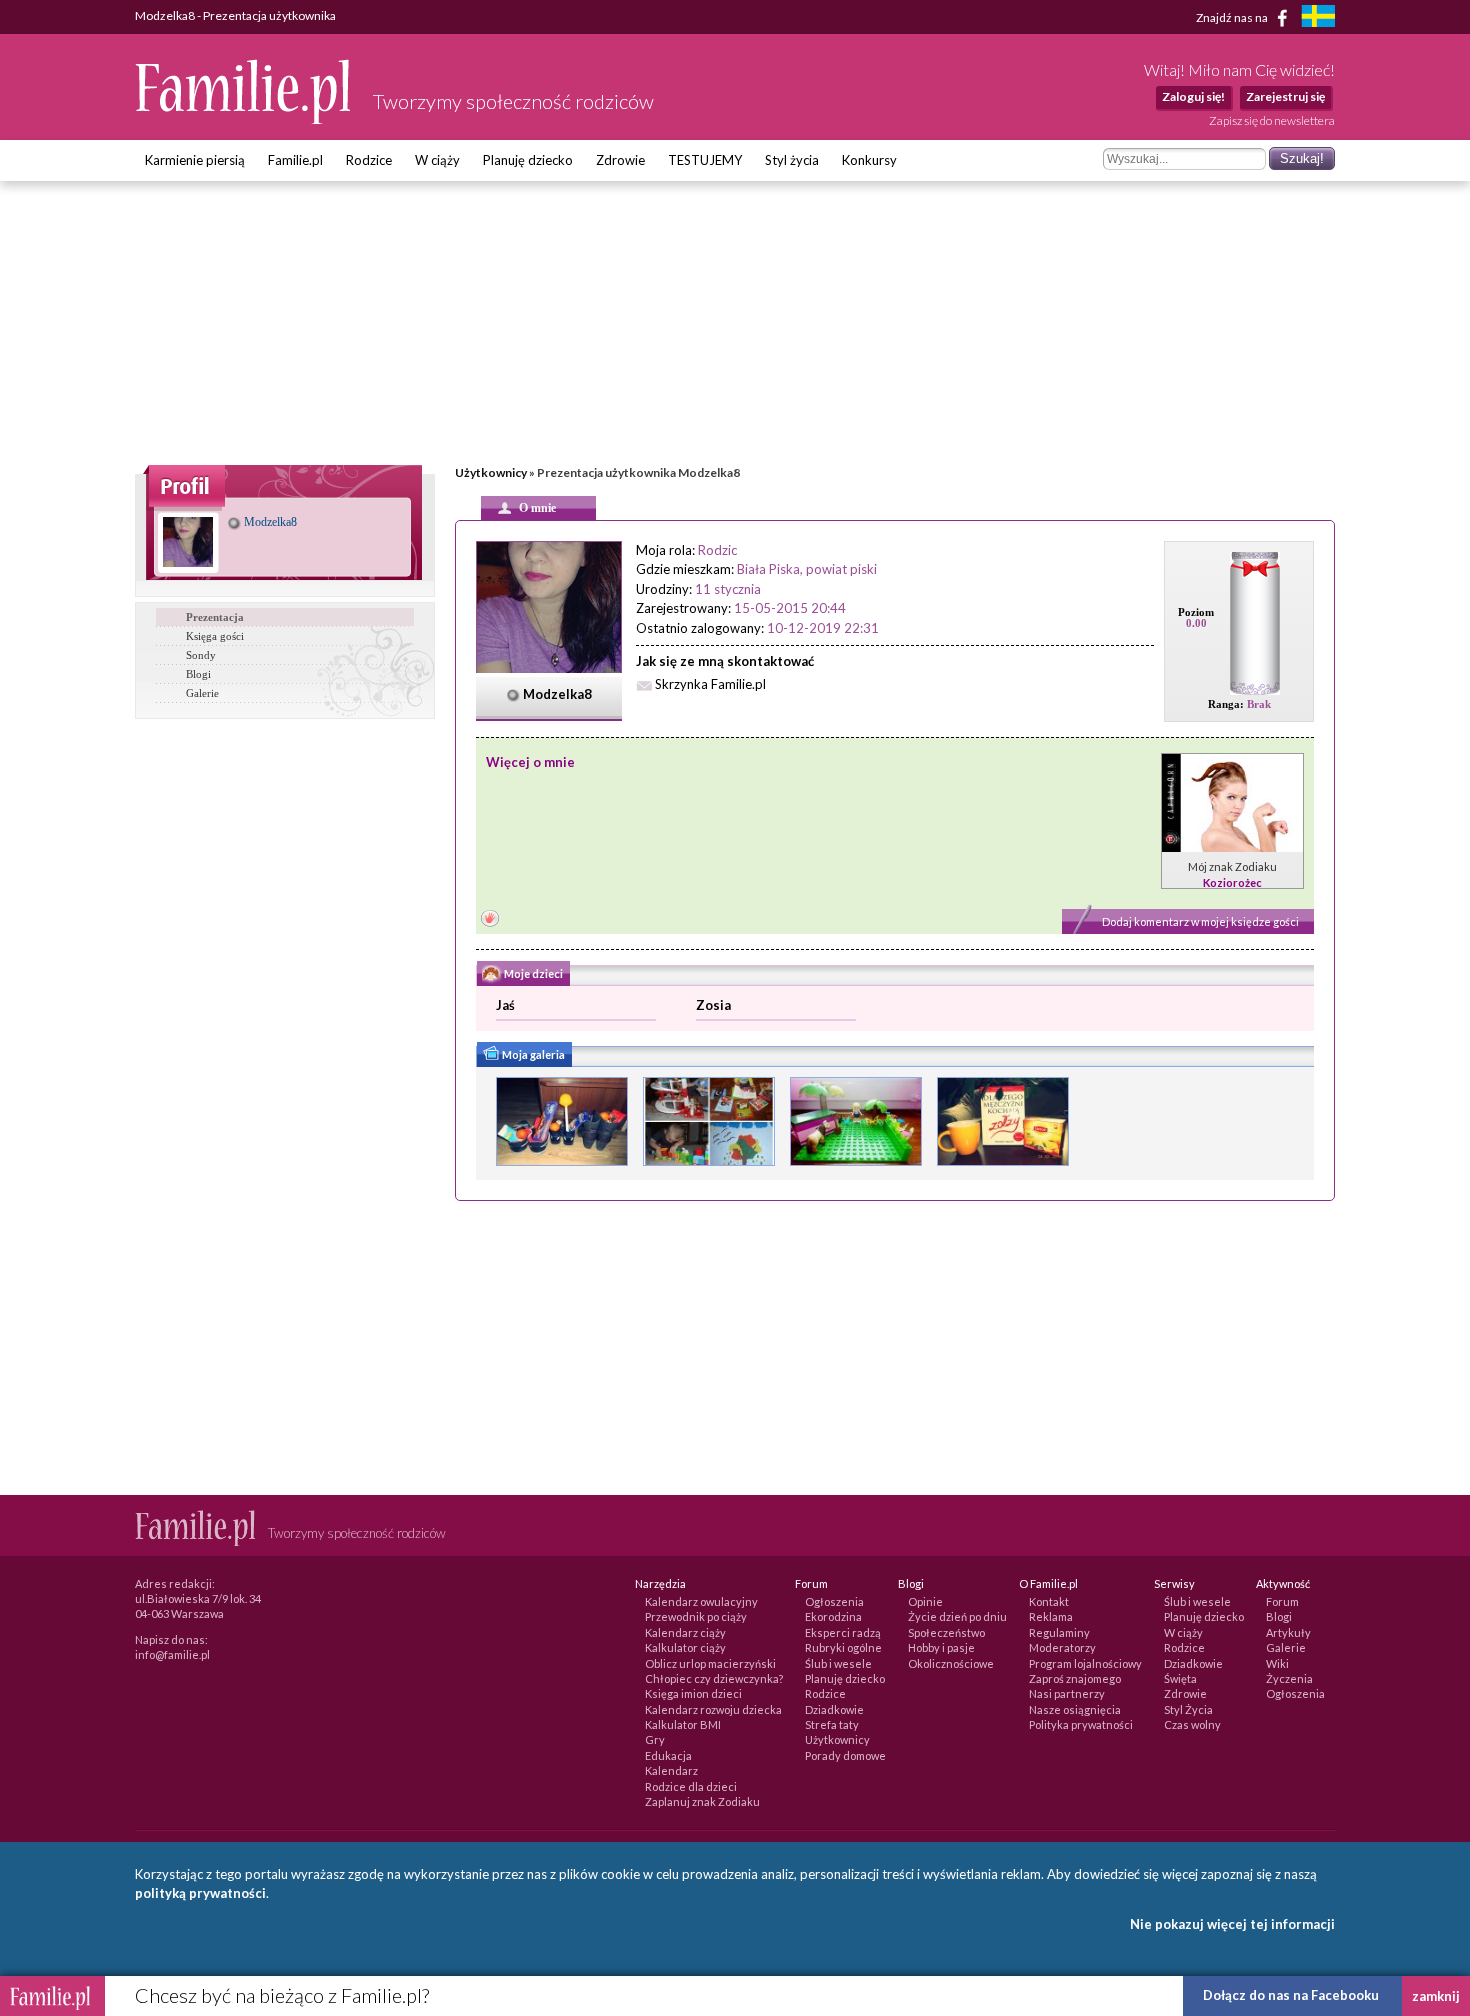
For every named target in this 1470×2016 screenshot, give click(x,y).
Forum (1282, 1601)
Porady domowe (845, 1755)
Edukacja (668, 1755)
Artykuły (1288, 1632)
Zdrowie (620, 160)
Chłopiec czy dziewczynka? (714, 1678)
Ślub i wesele (838, 1663)
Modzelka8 (269, 522)
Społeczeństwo (946, 1632)
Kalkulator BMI (683, 1724)
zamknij (1436, 1996)
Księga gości (215, 636)
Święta (1180, 1678)
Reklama (1051, 1616)
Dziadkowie (834, 1709)
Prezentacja (215, 617)
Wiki (1277, 1663)
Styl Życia (1188, 1709)
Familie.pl (295, 160)
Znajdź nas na (1233, 16)
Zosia (713, 1005)
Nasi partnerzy (1067, 1693)
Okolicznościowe (951, 1663)
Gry (655, 1739)
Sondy (201, 655)
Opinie (925, 1601)
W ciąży (437, 160)
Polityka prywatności (1081, 1724)
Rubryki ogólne (843, 1647)
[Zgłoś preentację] (490, 920)
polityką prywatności (200, 1893)
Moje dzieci (532, 973)
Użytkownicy (491, 472)
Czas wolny (1192, 1724)
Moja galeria (532, 1054)
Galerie (202, 693)
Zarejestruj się (1285, 96)
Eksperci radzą (843, 1632)
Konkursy (869, 160)
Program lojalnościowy (1085, 1663)
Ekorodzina (833, 1616)
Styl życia (792, 160)
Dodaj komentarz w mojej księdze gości (1200, 921)
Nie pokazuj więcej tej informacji (1232, 1924)
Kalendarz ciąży (685, 1632)
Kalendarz (671, 1770)
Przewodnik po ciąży (696, 1616)
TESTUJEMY (705, 160)
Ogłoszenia (834, 1601)
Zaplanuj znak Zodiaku (702, 1801)
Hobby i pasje (941, 1647)
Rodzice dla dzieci (691, 1786)
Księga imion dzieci (693, 1693)
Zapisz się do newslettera (1272, 120)
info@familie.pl (172, 1654)
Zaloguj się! (1193, 96)
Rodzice (369, 160)
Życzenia (1289, 1678)
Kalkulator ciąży (685, 1647)
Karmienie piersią (195, 160)
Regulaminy (1059, 1632)
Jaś (505, 1005)
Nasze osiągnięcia (1075, 1709)
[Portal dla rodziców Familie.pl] (244, 119)
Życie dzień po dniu (957, 1616)
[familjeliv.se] (1318, 18)
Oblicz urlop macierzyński (710, 1663)
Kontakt (1049, 1601)
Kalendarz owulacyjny (701, 1601)
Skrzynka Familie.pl (710, 684)
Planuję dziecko (528, 160)
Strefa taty (832, 1724)
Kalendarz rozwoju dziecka (713, 1709)
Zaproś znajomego (1075, 1678)
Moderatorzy (1062, 1647)
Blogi (198, 674)
